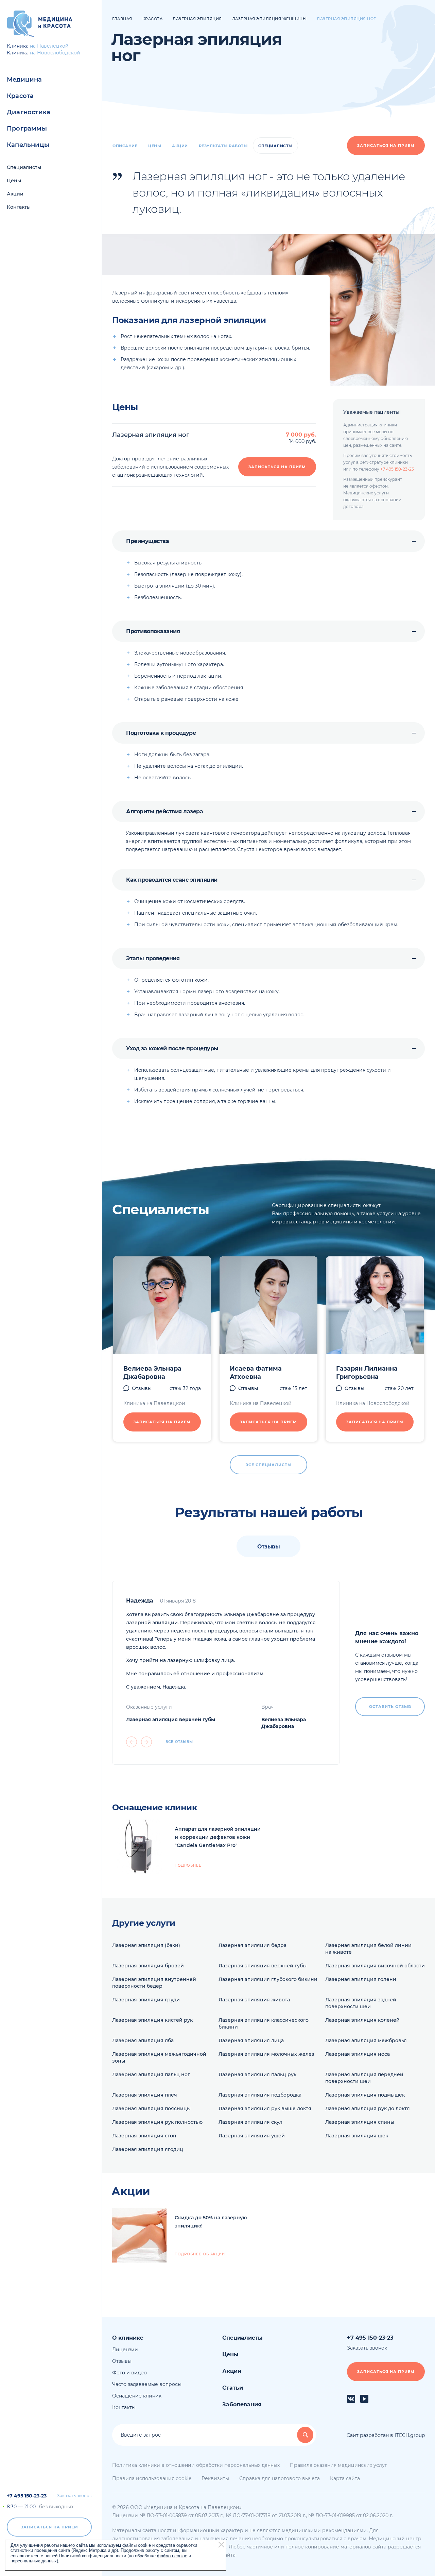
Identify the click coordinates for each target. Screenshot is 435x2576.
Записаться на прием (49, 2527)
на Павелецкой (49, 46)
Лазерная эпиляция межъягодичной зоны (159, 2057)
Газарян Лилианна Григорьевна (367, 1373)
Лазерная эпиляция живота (254, 2000)
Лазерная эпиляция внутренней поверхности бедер (154, 1983)
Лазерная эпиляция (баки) (146, 1945)
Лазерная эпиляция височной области (375, 1966)
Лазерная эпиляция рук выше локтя (265, 2108)
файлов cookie (172, 2556)
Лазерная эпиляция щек (357, 2136)
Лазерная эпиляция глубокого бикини (268, 1979)
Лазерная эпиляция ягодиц (148, 2149)
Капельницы (28, 145)
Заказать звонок (74, 2496)
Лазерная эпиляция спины (360, 2122)
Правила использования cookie (152, 2478)
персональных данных (34, 2561)
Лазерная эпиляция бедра (253, 1945)
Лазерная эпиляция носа (358, 2054)
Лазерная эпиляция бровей (148, 1966)
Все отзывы (179, 1742)
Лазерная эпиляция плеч (145, 2095)
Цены (14, 181)
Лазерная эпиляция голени (361, 1979)
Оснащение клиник (137, 2396)
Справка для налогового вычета (280, 2478)
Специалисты (24, 167)
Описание (125, 146)
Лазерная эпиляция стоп (144, 2136)
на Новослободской (55, 53)
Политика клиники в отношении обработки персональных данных (196, 2465)
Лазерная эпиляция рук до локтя (368, 2108)
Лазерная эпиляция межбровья (366, 2040)
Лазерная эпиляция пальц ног (151, 2074)
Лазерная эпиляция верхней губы (171, 1719)
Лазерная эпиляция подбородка (260, 2095)
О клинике (128, 2338)
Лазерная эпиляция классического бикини (264, 2023)
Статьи (233, 2388)
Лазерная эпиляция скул (250, 2122)
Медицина (24, 80)
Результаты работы (223, 146)
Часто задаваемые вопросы (147, 2384)
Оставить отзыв (390, 1707)
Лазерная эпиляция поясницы (151, 2108)
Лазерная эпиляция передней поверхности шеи (364, 2078)
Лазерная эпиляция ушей (252, 2136)
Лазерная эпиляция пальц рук (257, 2074)
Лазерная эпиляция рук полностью (157, 2122)
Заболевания (242, 2404)
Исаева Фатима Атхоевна (256, 1373)
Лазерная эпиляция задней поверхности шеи (361, 2003)
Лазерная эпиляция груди (146, 2000)
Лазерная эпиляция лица (251, 2040)
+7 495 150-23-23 (27, 2496)
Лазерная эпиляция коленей (362, 2020)
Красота (20, 96)
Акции (15, 194)
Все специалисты (268, 1465)
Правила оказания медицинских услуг (338, 2465)
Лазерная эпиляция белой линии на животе (368, 1949)
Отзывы (142, 1388)
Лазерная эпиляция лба (143, 2040)
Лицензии (125, 2350)
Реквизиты (215, 2478)
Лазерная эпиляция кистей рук (152, 2020)
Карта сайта (345, 2478)
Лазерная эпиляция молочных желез (266, 2054)
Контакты (19, 207)
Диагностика (29, 112)
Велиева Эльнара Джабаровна (152, 1373)
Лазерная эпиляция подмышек (365, 2095)
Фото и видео (129, 2373)
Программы (27, 129)
